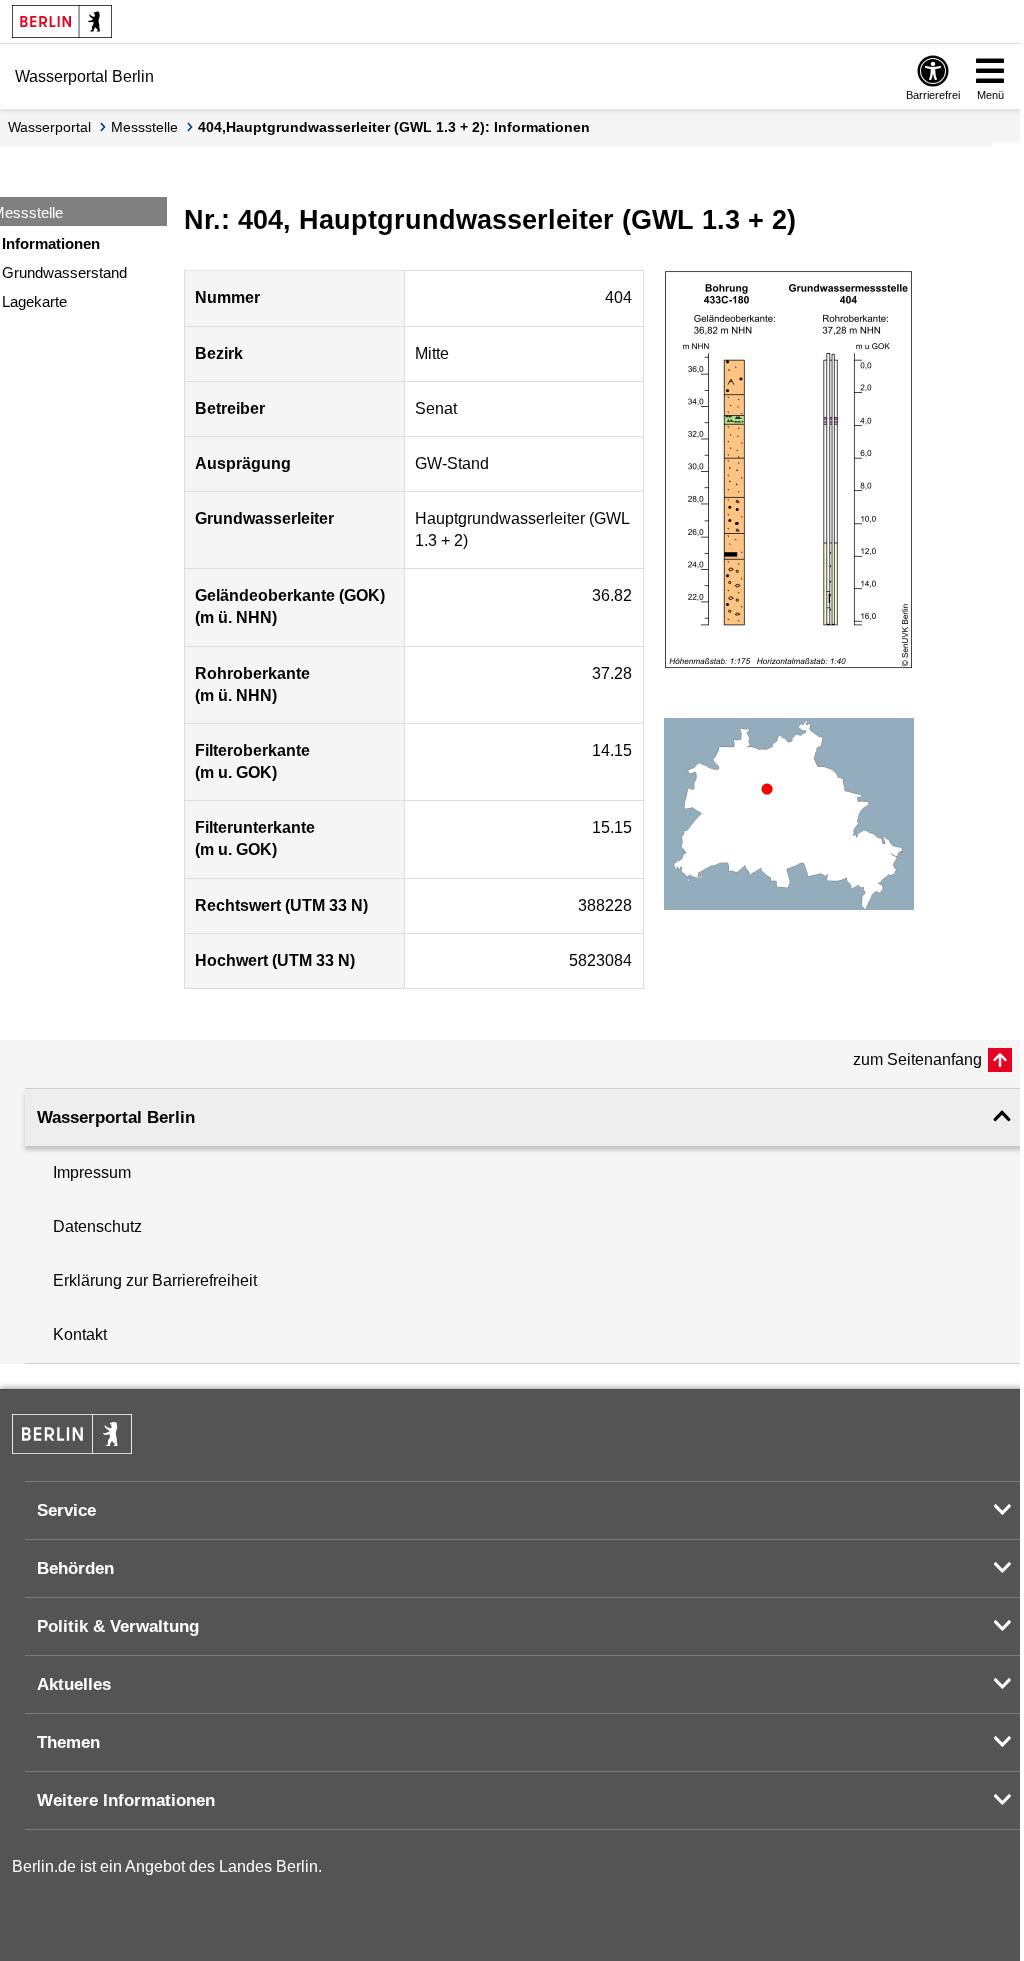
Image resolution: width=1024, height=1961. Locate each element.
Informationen (51, 243)
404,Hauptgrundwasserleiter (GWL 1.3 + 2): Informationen (394, 127)
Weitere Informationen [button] (126, 1800)
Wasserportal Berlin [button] (116, 1117)
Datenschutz (97, 1226)
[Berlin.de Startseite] (62, 21)
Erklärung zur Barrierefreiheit (155, 1280)
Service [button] (66, 1510)
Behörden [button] (75, 1568)
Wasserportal (49, 127)
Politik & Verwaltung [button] (118, 1626)
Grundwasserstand (64, 272)
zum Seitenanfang (917, 1059)
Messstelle (144, 127)
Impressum (92, 1172)
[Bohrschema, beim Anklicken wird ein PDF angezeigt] (789, 470)
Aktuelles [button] (74, 1684)
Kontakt (80, 1334)
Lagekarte (34, 301)
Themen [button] (68, 1742)
